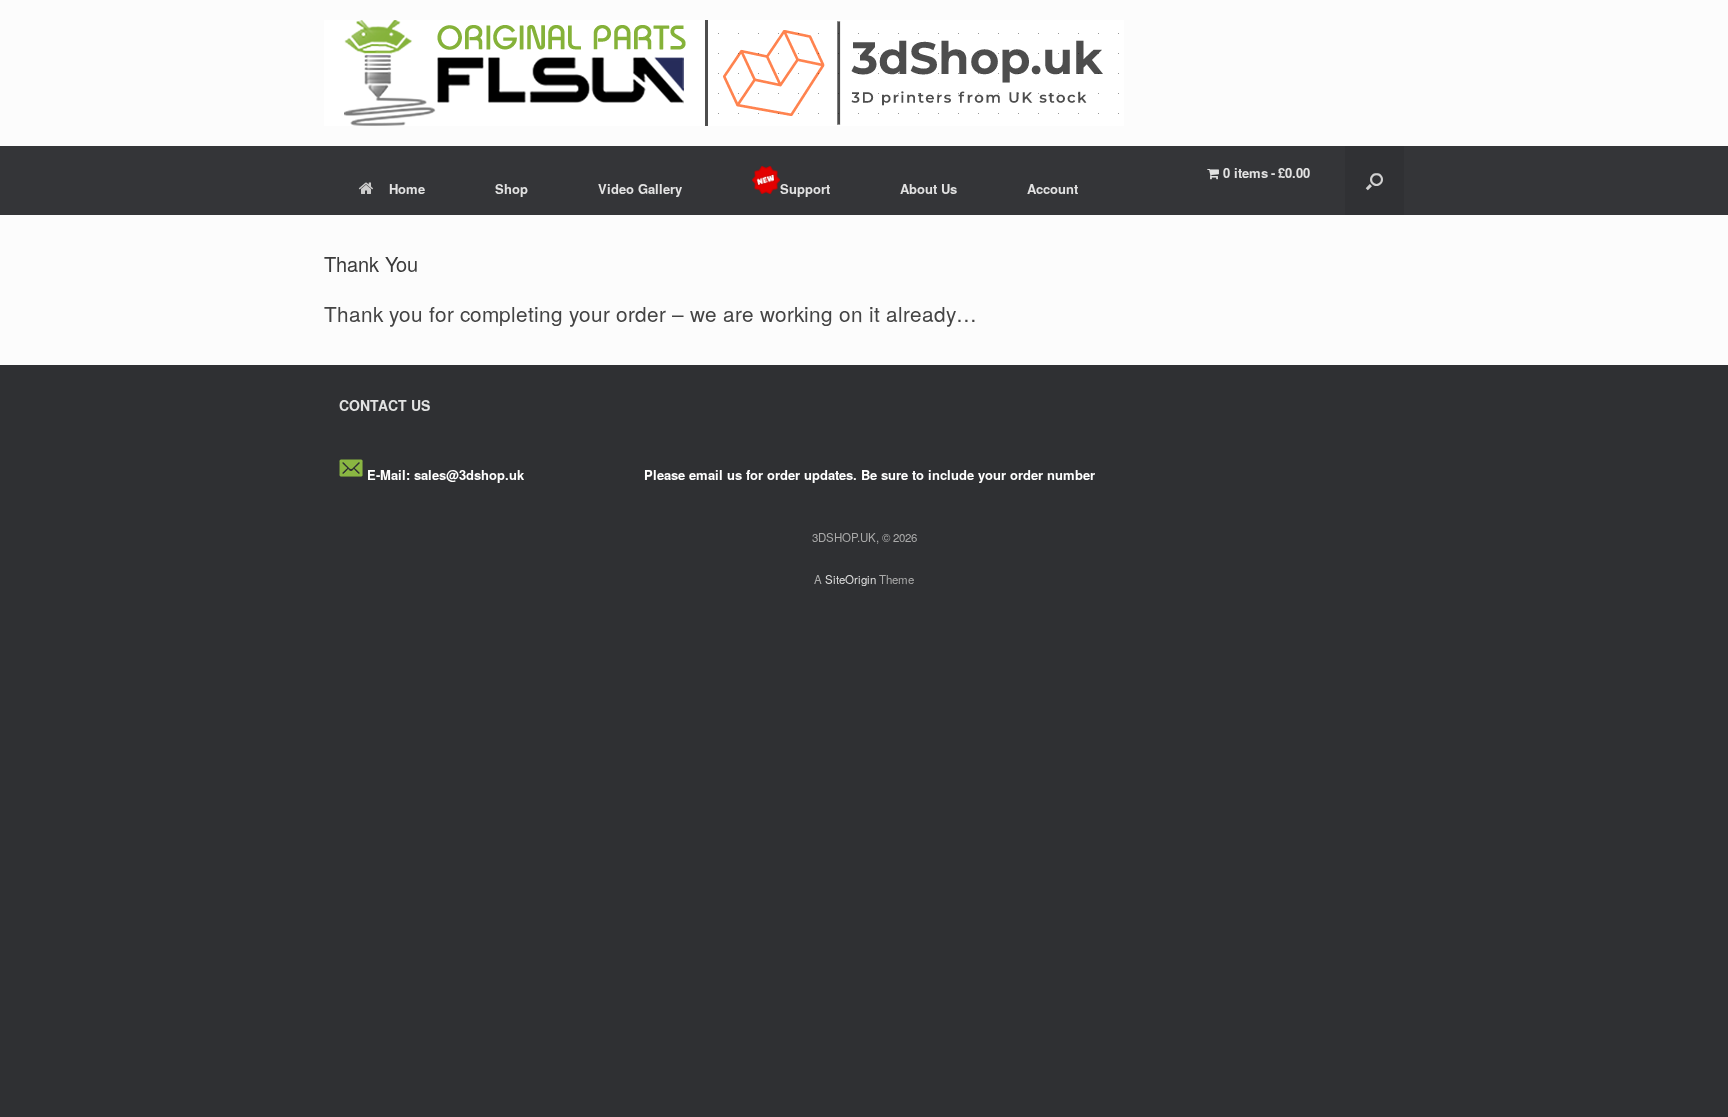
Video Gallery (640, 188)
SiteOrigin (850, 579)
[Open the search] (1374, 180)
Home (407, 188)
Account (1052, 188)
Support (805, 188)
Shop (511, 188)
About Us (928, 188)
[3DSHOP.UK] (724, 73)
